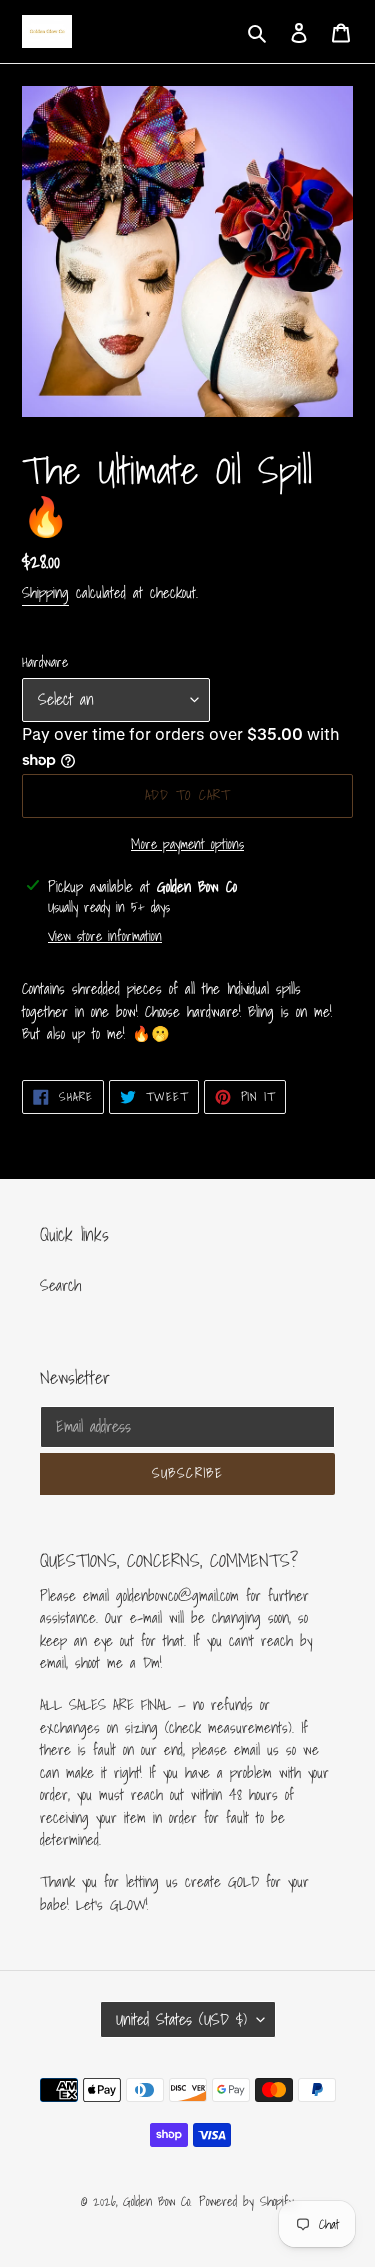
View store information (105, 936)
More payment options (187, 844)
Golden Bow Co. (157, 2201)
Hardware (45, 662)
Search (60, 1285)
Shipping (45, 592)
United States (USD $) (181, 2019)
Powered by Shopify (246, 2201)
